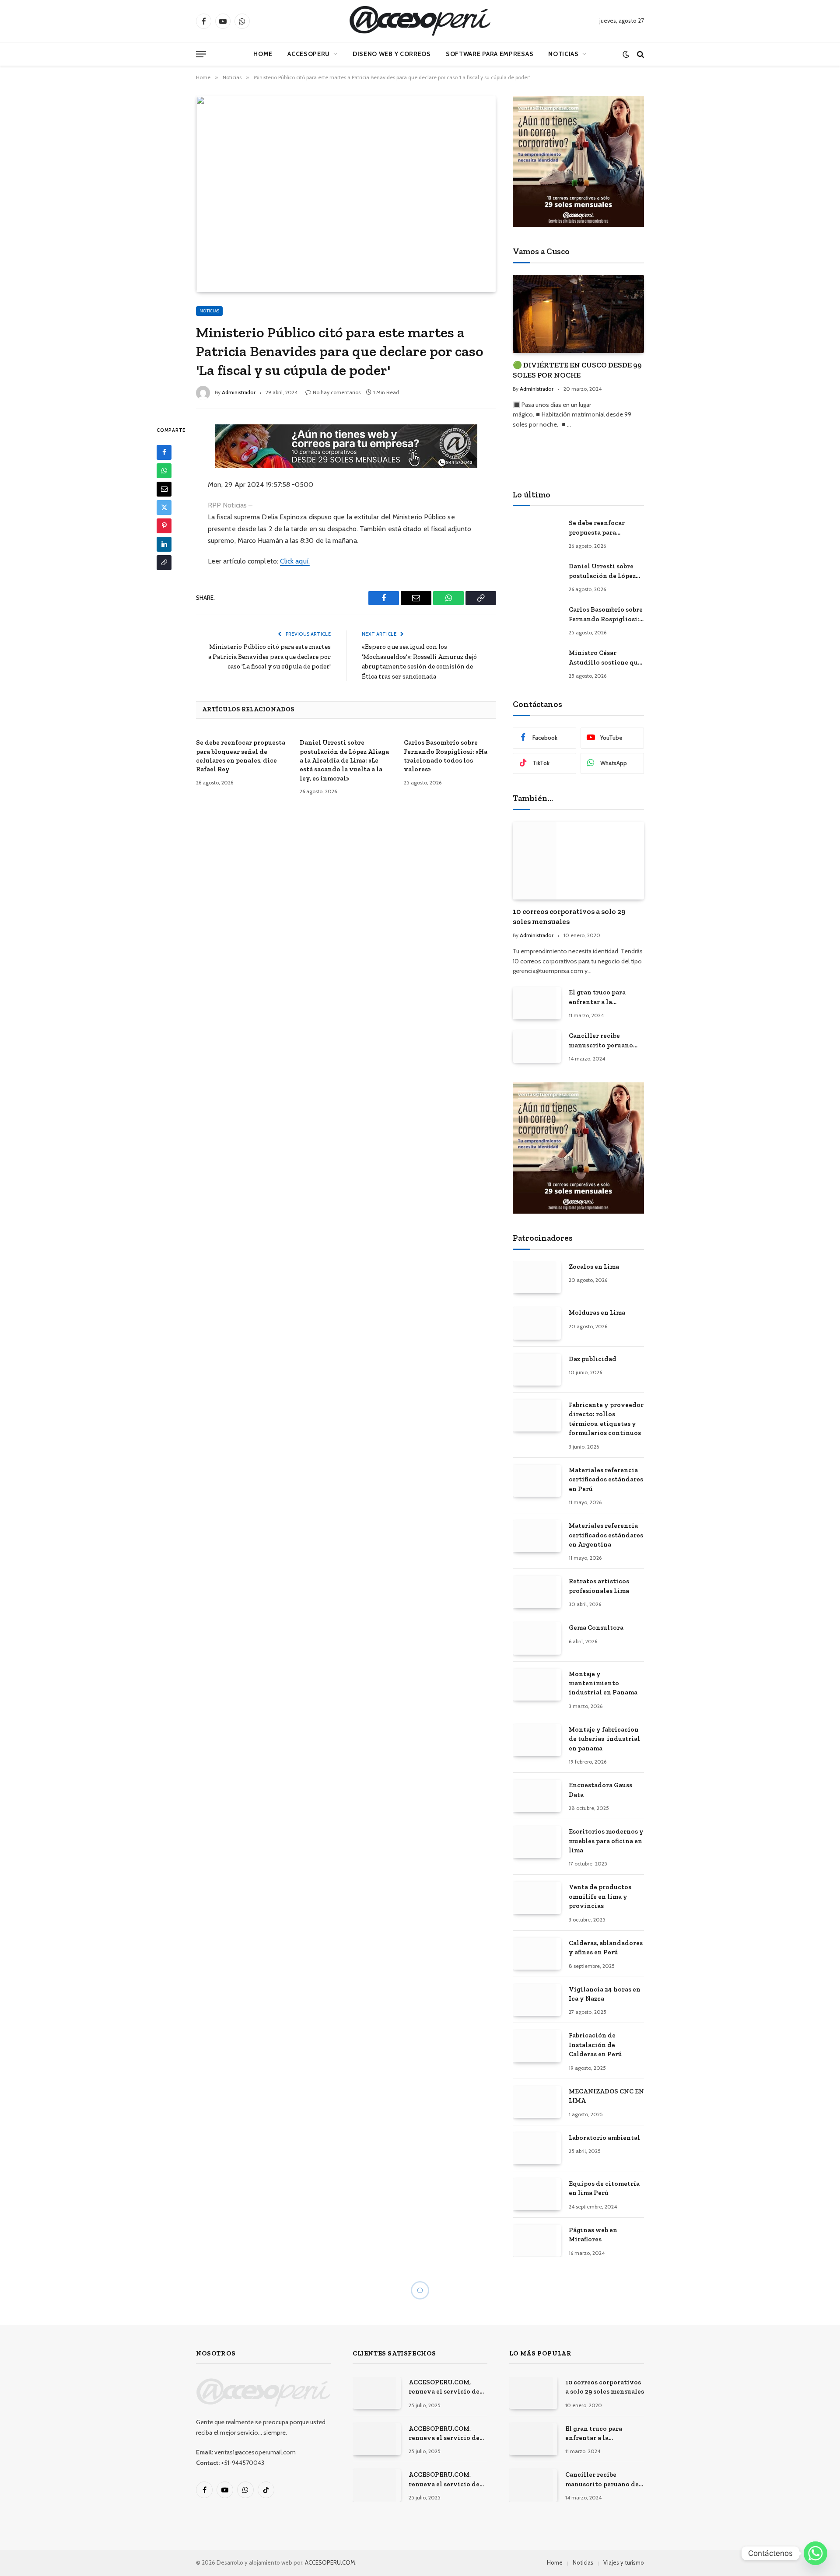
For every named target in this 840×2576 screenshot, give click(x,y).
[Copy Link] (164, 563)
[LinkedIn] (164, 544)
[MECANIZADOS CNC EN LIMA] (537, 2102)
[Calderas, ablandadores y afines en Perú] (537, 1954)
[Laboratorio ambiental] (537, 2148)
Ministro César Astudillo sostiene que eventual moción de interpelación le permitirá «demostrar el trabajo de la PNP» (605, 658)
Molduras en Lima (597, 1312)
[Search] (640, 54)
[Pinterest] (164, 526)
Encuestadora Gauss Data (600, 1790)
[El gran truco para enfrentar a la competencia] (537, 1003)
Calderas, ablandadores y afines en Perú (606, 1948)
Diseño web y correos (392, 54)
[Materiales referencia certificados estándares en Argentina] (537, 1536)
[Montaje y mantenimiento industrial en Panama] (537, 1685)
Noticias (563, 54)
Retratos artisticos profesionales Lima (599, 1586)
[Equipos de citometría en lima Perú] (537, 2194)
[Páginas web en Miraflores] (537, 2241)
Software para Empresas (490, 54)
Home (263, 54)
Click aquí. (295, 561)
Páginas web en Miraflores (593, 2235)
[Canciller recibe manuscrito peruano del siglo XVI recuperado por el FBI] (537, 1046)
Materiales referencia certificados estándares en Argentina (606, 1535)
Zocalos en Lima (594, 1267)
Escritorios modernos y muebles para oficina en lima (606, 1841)
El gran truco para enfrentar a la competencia (597, 997)
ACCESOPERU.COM (330, 2562)
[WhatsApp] (164, 471)
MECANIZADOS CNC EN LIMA (606, 2096)
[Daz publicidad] (537, 1370)
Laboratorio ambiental (604, 2138)
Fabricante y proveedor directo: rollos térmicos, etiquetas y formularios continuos (606, 1419)
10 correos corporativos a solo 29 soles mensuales (569, 916)
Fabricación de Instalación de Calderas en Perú (595, 2045)
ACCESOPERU (309, 54)
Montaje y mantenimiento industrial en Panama (603, 1683)
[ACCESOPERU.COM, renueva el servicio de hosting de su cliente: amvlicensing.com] (377, 2393)
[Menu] (201, 54)
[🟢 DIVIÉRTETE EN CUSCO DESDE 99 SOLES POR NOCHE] (578, 314)
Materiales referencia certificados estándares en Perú (606, 1479)
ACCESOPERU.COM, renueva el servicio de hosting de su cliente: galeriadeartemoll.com (445, 2434)
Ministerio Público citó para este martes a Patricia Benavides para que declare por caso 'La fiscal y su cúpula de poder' (269, 656)
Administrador (239, 392)
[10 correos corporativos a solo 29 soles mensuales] (578, 861)
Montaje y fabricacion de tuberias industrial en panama (604, 1739)
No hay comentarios (337, 392)
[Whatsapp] (815, 2553)
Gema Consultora (596, 1627)
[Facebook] (164, 452)
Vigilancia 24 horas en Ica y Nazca (605, 1994)
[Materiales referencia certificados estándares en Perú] (537, 1481)
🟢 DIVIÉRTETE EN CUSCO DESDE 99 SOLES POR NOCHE (577, 370)
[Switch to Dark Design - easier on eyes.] (626, 54)
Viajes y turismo (624, 2562)
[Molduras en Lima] (537, 1323)
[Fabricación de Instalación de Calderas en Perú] (537, 2046)
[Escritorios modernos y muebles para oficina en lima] (537, 1842)
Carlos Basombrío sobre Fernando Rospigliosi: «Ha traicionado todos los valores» (446, 756)
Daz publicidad (593, 1359)
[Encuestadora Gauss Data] (537, 1796)
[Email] (164, 489)
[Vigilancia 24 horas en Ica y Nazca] (537, 2000)
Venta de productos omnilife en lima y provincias (600, 1896)
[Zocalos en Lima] (537, 1277)
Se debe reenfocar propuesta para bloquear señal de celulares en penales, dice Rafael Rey (241, 756)
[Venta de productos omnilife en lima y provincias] (537, 1898)
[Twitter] (164, 507)
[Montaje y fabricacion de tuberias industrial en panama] (537, 1740)
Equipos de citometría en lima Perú (604, 2188)
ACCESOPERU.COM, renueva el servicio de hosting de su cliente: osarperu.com (444, 2480)
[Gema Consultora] (537, 1638)
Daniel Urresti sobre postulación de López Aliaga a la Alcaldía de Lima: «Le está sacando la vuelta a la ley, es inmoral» (344, 760)
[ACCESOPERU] (420, 21)
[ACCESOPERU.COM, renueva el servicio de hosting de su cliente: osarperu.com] (377, 2485)
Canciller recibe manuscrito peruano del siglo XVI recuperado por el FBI (603, 1041)
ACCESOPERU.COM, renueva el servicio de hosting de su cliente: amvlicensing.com (444, 2387)
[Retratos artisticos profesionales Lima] (537, 1592)
